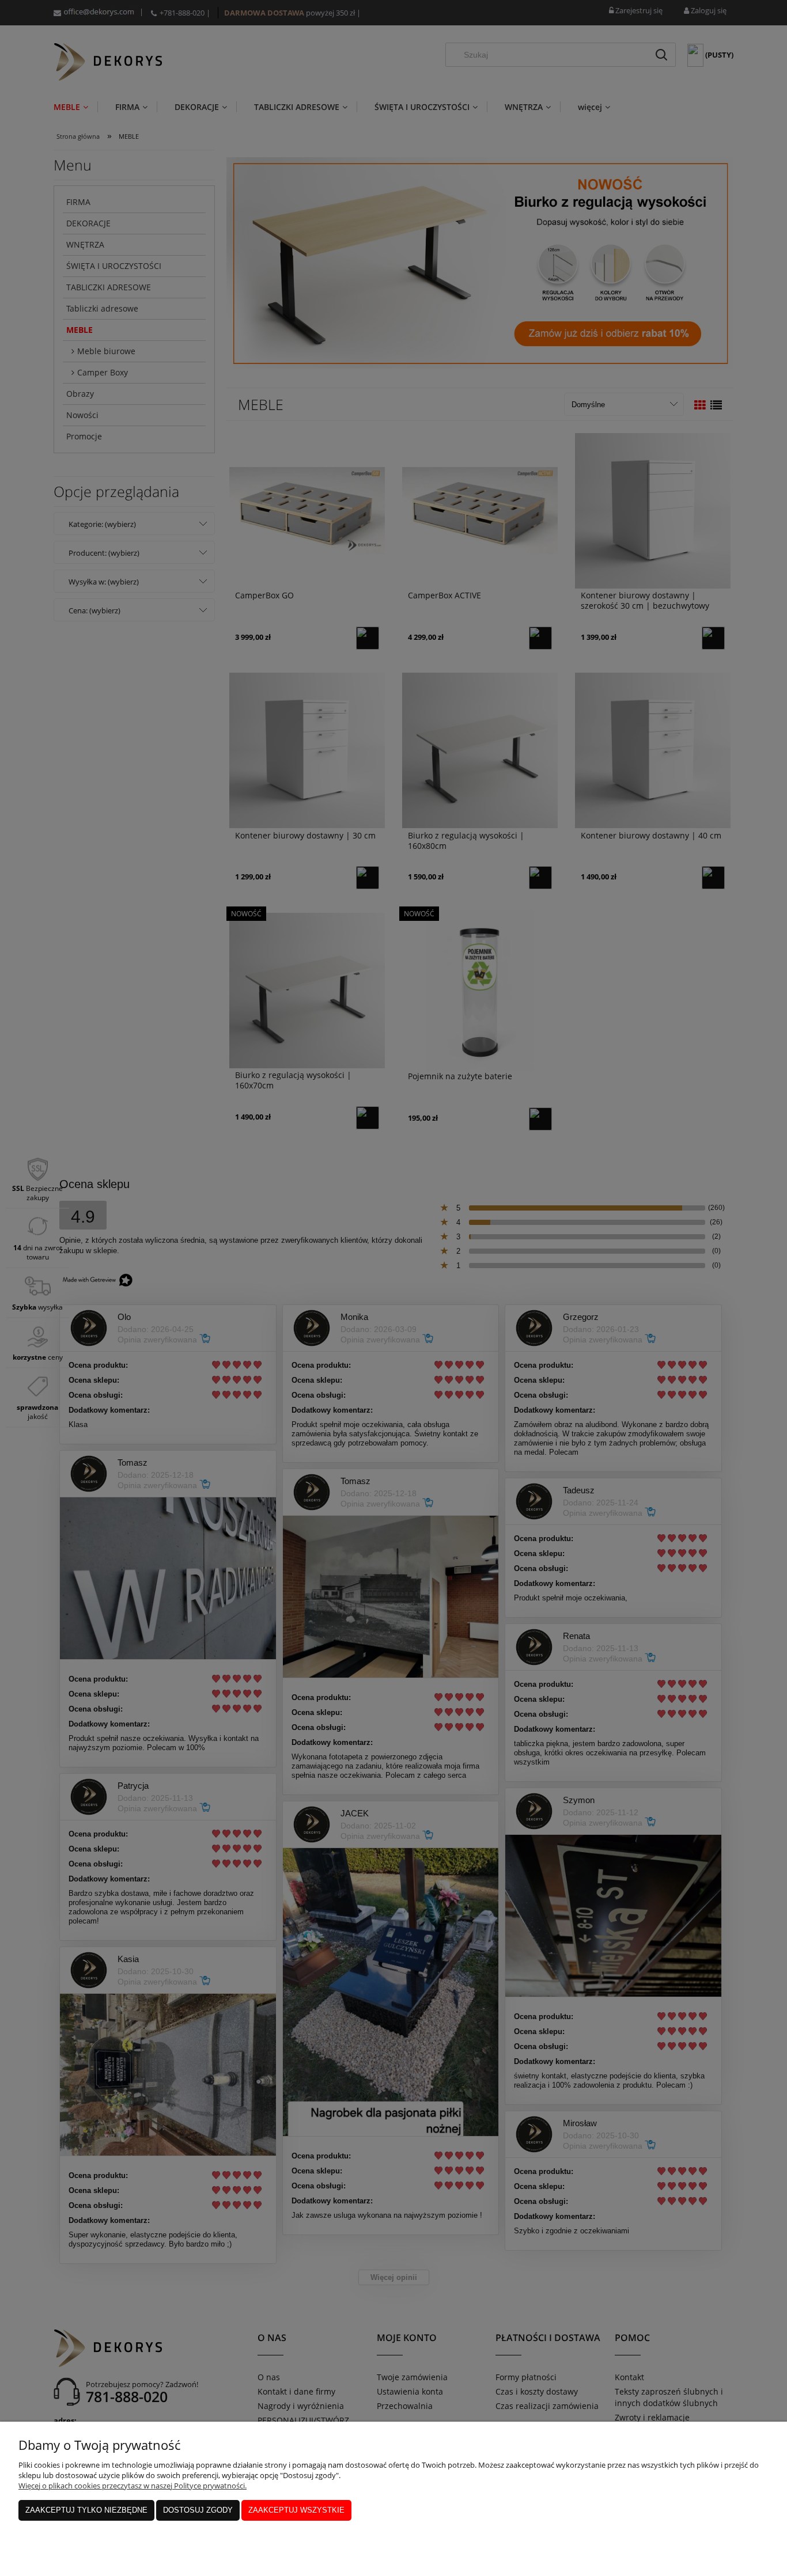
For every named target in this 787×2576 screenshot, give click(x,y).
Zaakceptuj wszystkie (296, 2510)
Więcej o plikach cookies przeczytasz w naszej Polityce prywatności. (133, 2486)
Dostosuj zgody (198, 2510)
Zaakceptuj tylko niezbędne (86, 2510)
